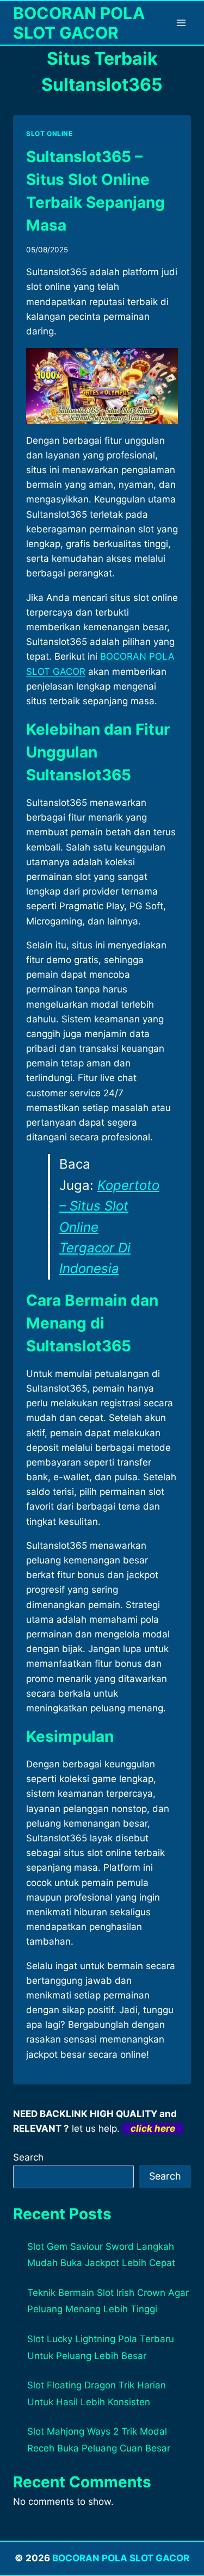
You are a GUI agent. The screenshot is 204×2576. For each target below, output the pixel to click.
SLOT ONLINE (50, 134)
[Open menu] (181, 23)
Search (28, 2157)
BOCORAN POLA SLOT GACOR (121, 2558)
